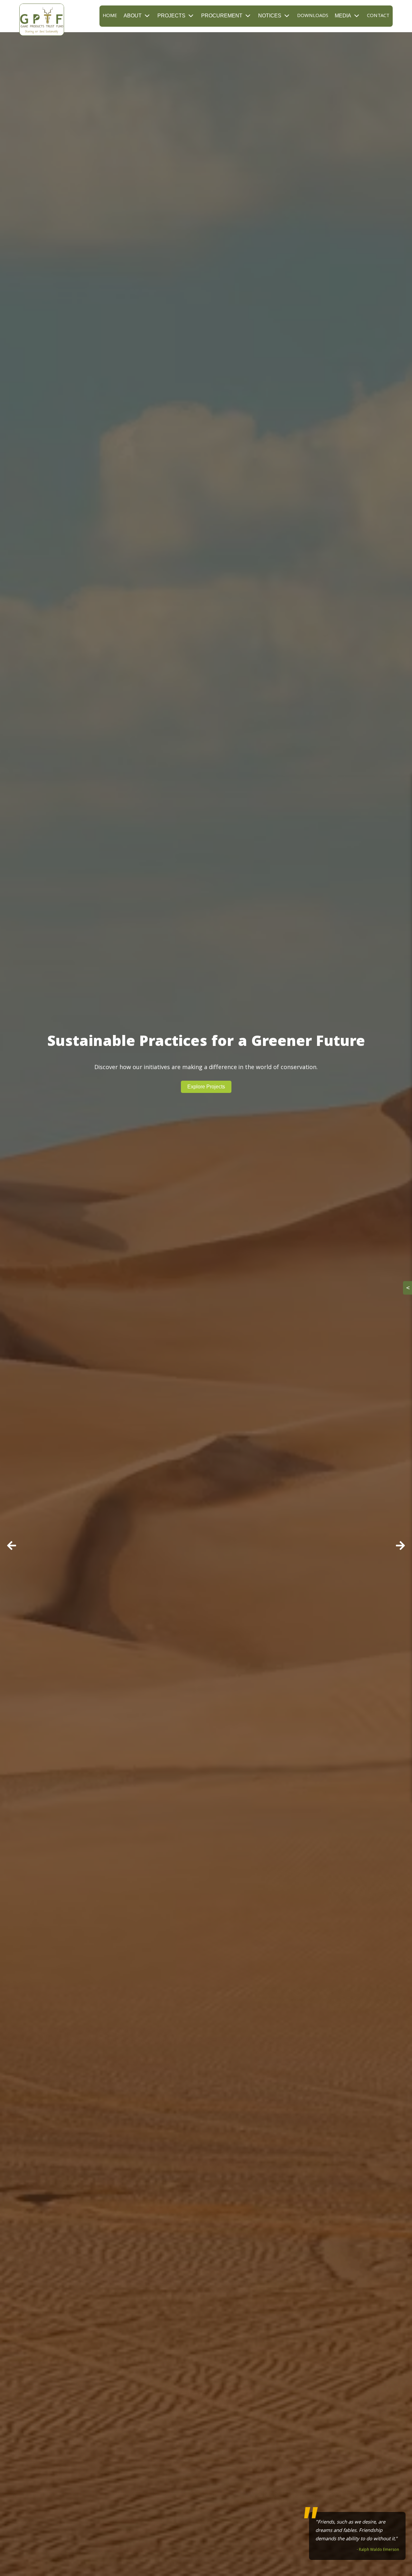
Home (110, 16)
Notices (270, 16)
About (133, 16)
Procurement (222, 16)
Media (343, 16)
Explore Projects (206, 1087)
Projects (171, 16)
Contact (378, 16)
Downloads (313, 16)
